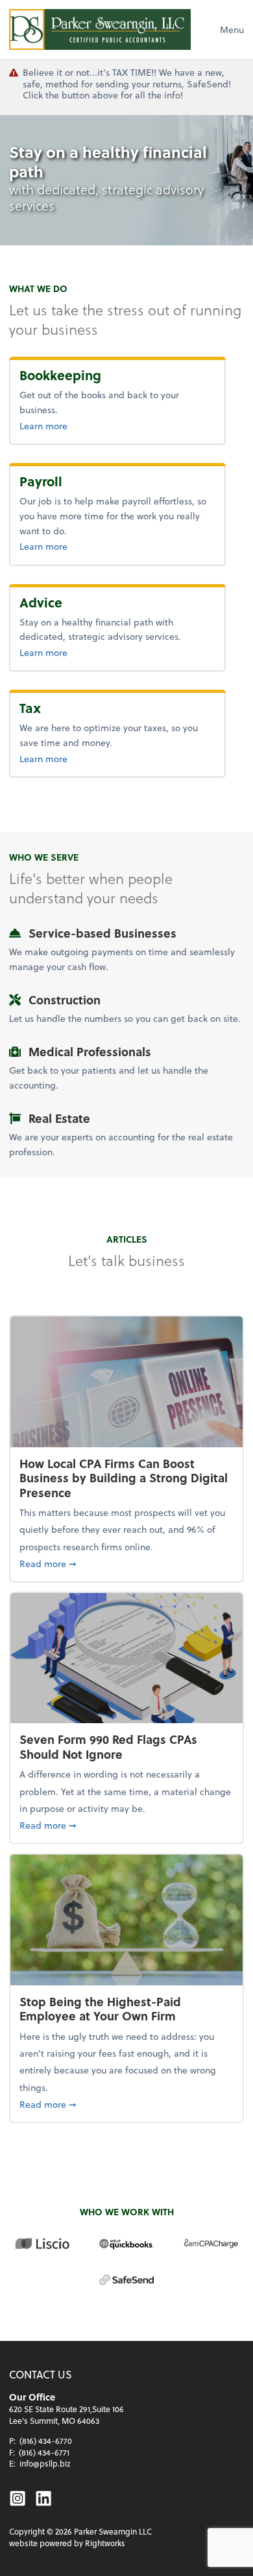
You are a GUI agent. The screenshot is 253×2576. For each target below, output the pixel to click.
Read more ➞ (126, 1563)
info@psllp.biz (45, 2463)
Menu (232, 29)
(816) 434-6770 (46, 2441)
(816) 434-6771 (44, 2452)
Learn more (86, 425)
